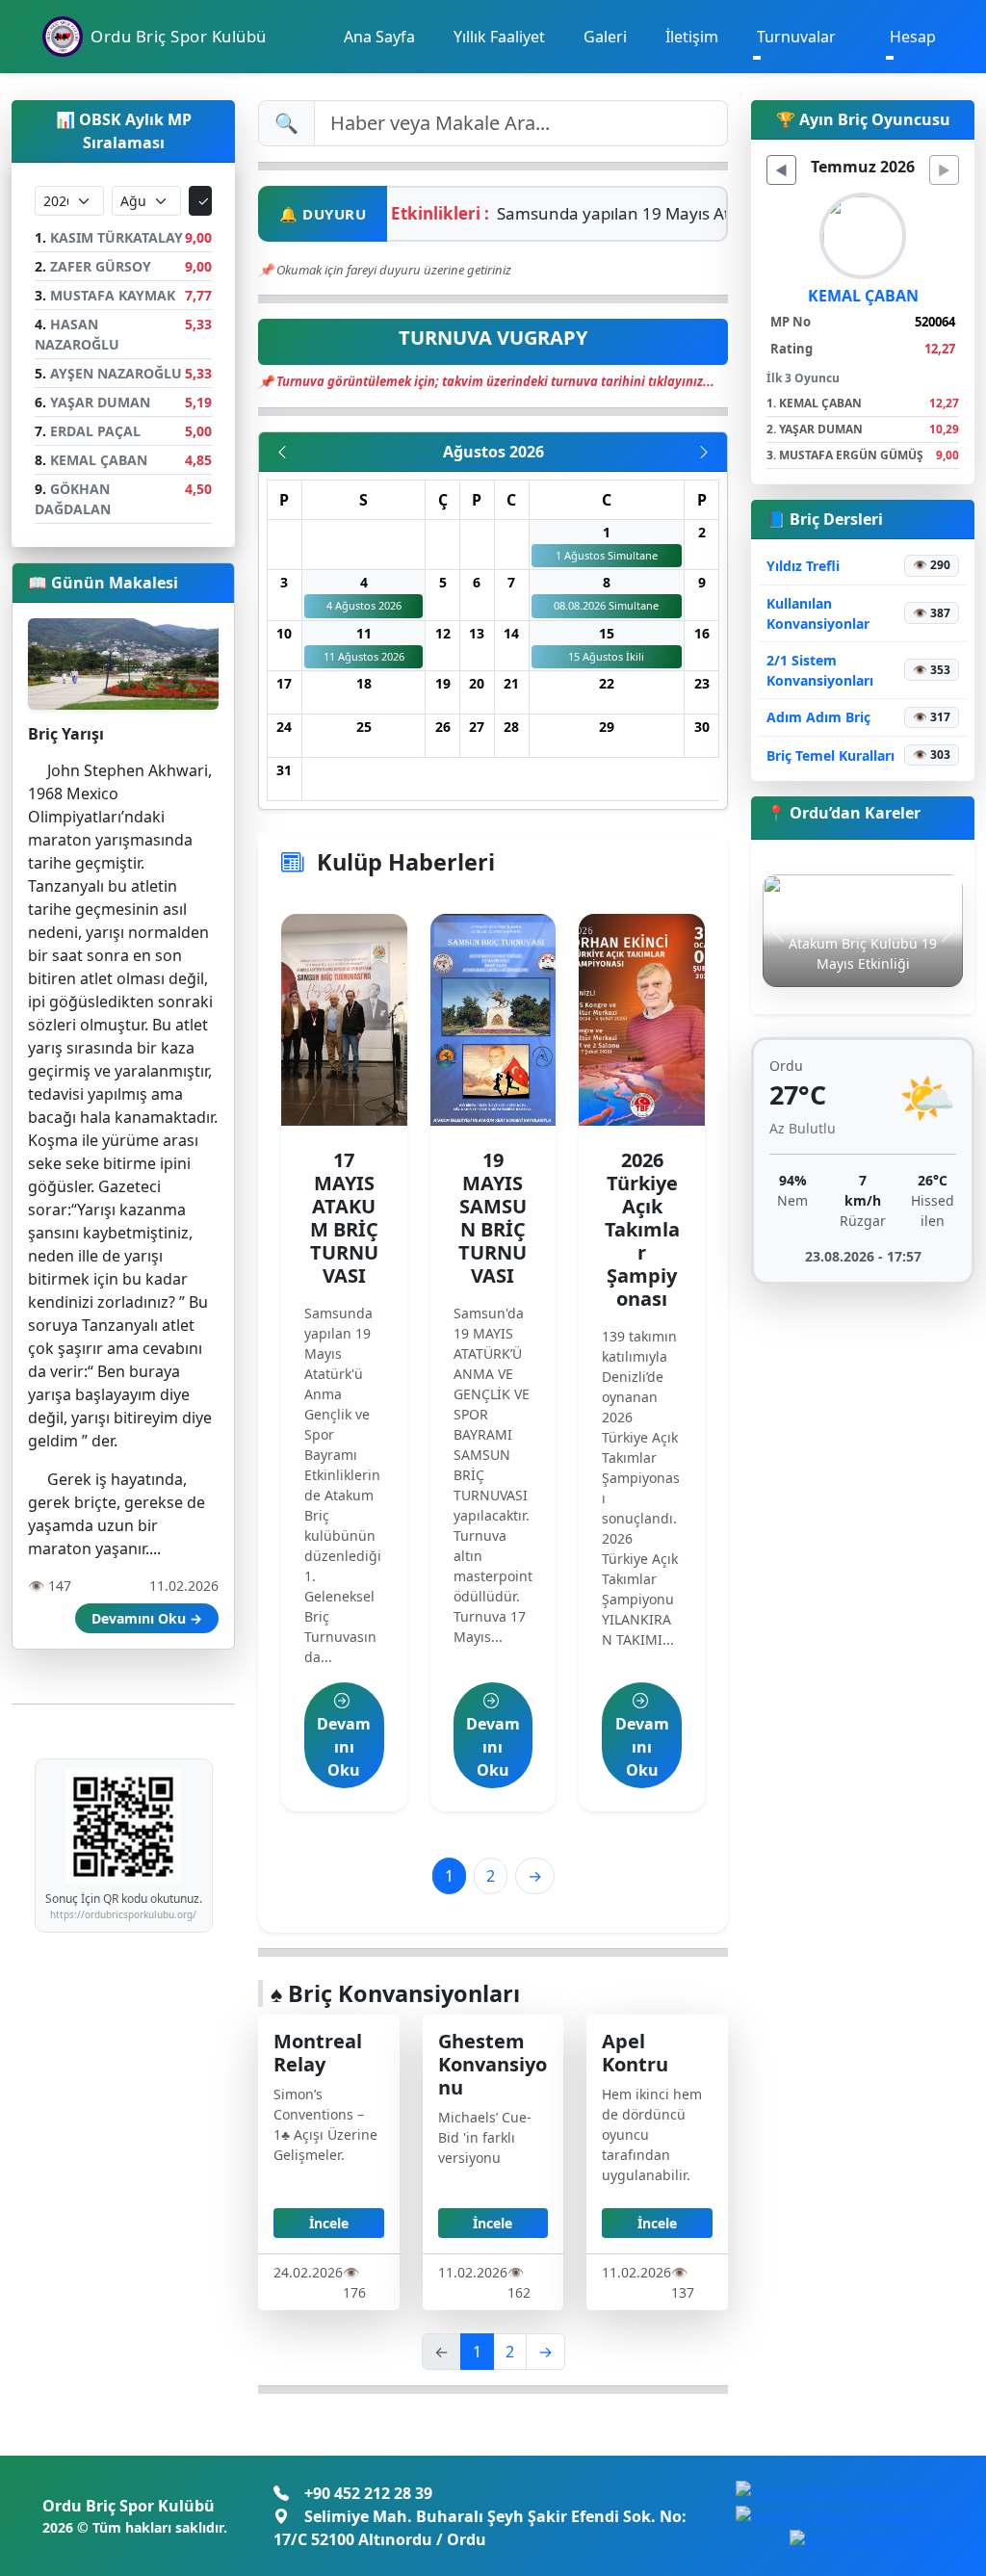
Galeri (605, 37)
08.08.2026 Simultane (606, 605)
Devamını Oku (344, 1747)
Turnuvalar (796, 37)
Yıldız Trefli (803, 566)
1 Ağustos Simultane (607, 555)
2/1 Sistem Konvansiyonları (820, 670)
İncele (329, 2223)
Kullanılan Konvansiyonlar (818, 613)
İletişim (692, 37)
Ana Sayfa (379, 37)
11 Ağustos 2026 (364, 656)
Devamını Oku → (147, 1618)
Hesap (913, 37)
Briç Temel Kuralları (830, 755)
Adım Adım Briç (818, 717)
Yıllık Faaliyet (499, 37)
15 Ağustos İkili (606, 656)
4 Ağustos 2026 (364, 605)
